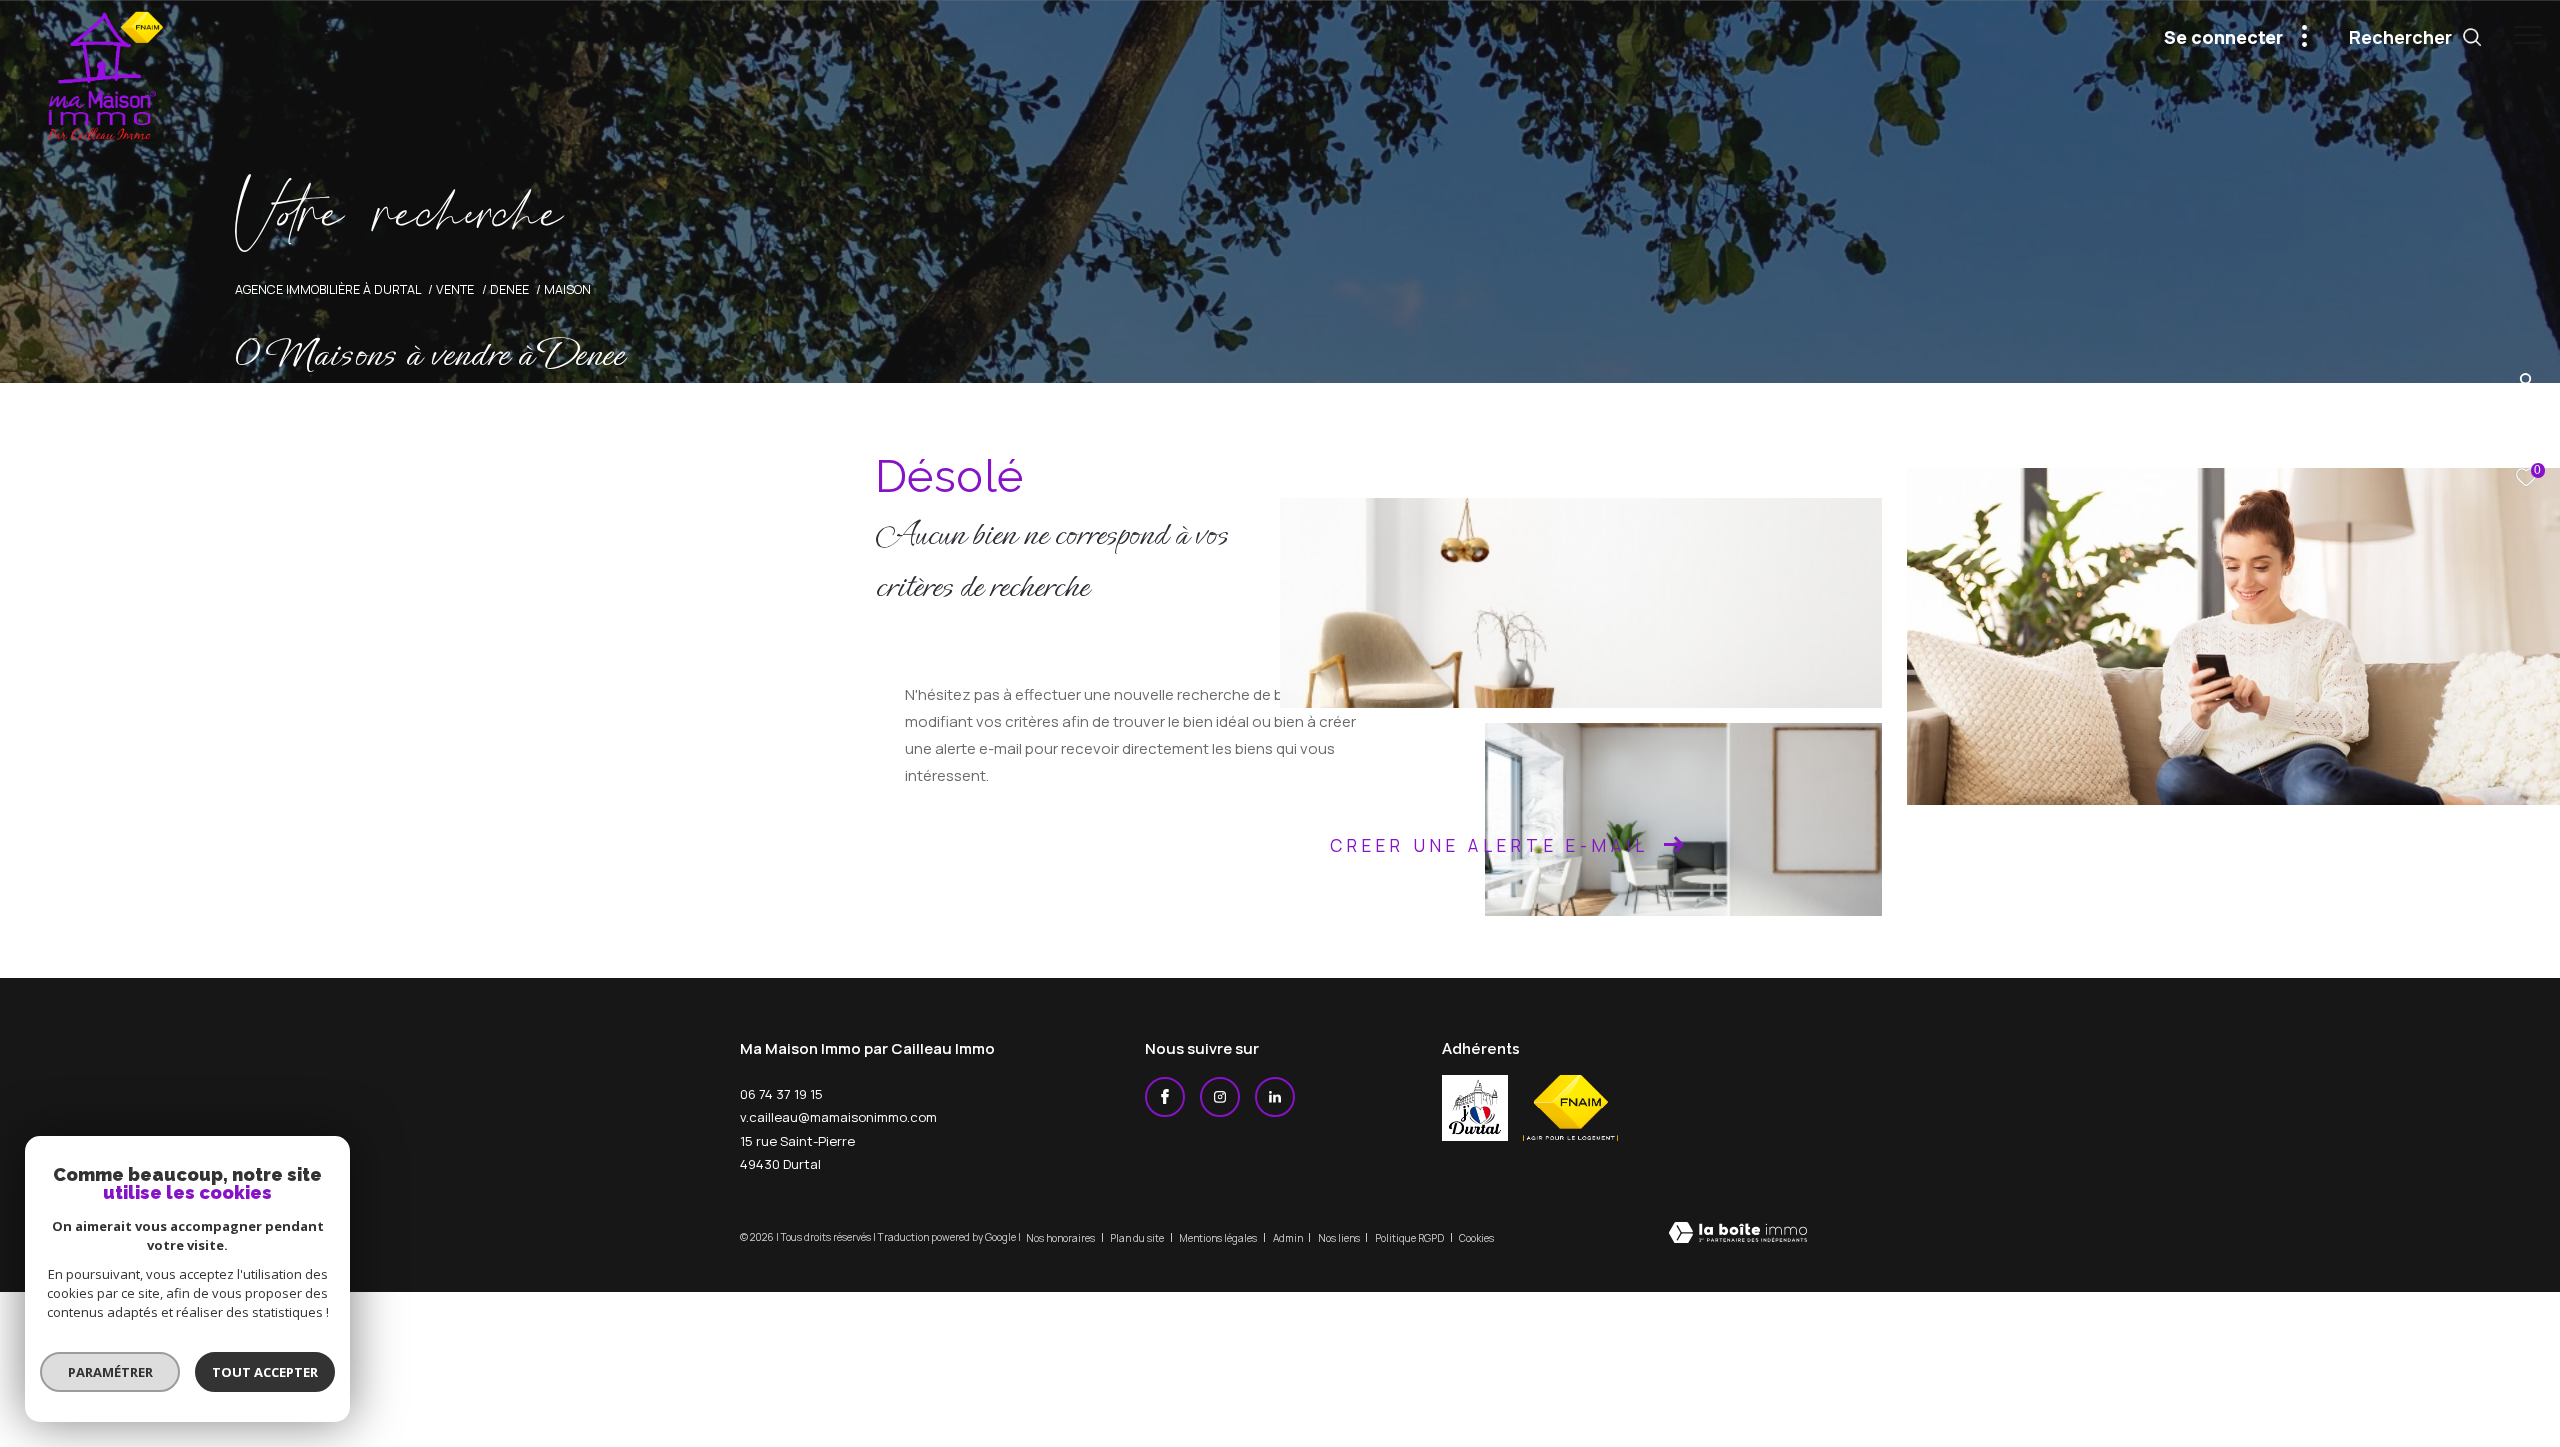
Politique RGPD (1409, 1238)
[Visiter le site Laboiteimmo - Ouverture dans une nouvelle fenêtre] (1738, 1234)
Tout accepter (265, 1372)
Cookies (1476, 1239)
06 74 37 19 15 (781, 1094)
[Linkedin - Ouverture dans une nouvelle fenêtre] (1275, 1097)
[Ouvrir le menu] (2528, 35)
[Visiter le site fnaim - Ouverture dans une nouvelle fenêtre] (1570, 1108)
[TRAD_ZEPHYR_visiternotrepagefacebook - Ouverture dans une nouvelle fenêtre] (1165, 1097)
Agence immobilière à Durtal (328, 289)
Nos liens (1340, 1238)
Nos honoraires (1061, 1238)
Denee (509, 289)
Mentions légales (1219, 1238)
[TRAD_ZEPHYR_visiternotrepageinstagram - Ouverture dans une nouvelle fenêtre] (1220, 1097)
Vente (455, 289)
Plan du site (1138, 1238)
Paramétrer (110, 1372)
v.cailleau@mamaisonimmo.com (838, 1117)
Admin (1289, 1238)
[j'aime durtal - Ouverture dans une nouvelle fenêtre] (1475, 1108)
